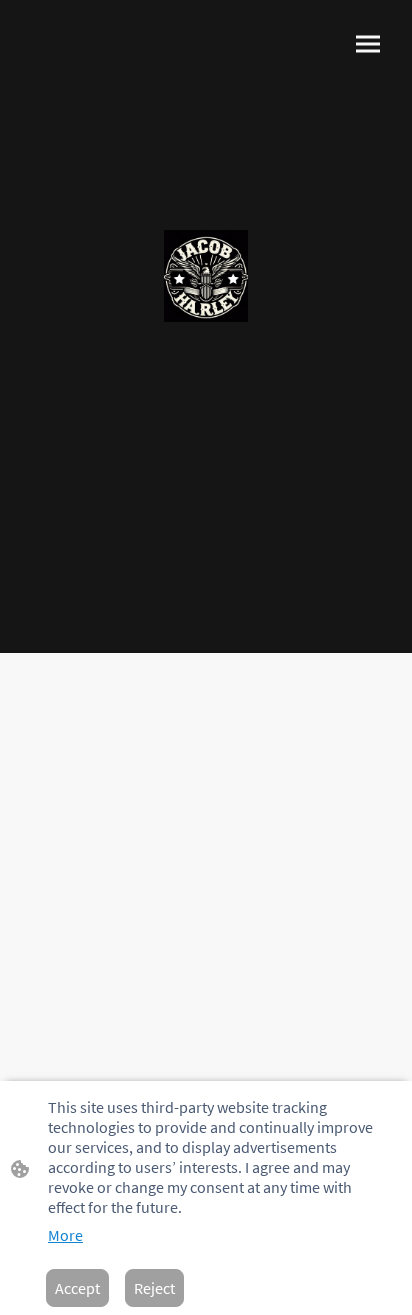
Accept (77, 1288)
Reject (154, 1288)
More (65, 1235)
